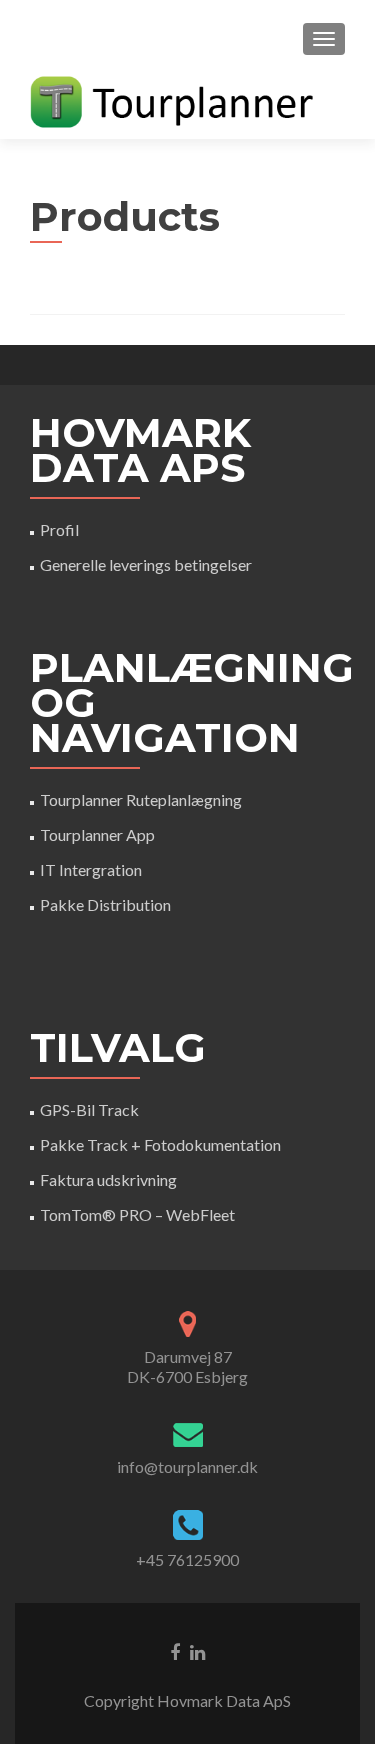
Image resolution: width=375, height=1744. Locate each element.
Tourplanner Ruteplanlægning (141, 799)
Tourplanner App (97, 834)
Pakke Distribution (105, 904)
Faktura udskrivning (108, 1179)
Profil (59, 529)
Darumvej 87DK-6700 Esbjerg (187, 1366)
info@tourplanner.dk (187, 1466)
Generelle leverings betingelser (146, 564)
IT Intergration (91, 869)
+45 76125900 (187, 1559)
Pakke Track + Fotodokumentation (160, 1144)
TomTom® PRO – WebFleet (137, 1214)
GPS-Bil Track (89, 1109)
